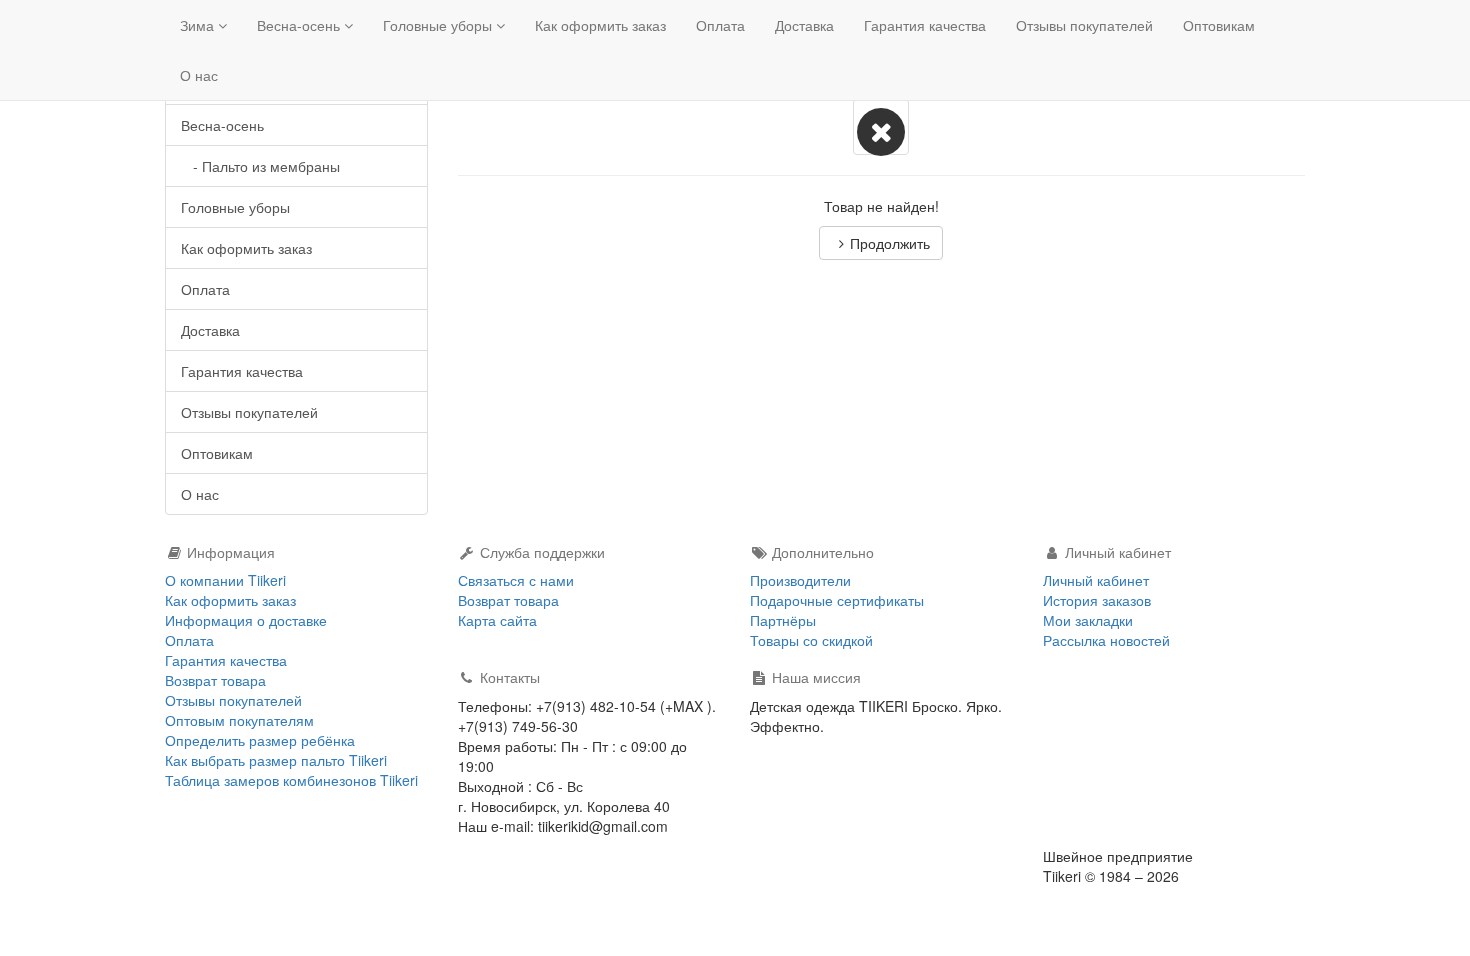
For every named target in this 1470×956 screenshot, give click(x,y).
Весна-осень (300, 25)
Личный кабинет (1096, 580)
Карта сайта (497, 620)
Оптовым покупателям (239, 720)
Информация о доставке (246, 620)
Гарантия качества (925, 25)
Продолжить (890, 243)
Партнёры (783, 620)
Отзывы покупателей (1084, 25)
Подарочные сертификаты (837, 600)
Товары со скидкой (811, 640)
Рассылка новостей (1106, 640)
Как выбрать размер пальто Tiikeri (276, 760)
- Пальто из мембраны (260, 166)
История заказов (1097, 600)
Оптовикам (1219, 25)
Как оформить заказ (600, 25)
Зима (199, 25)
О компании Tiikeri (225, 580)
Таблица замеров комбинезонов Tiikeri (291, 780)
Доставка (804, 25)
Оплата (720, 25)
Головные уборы (439, 25)
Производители (800, 580)
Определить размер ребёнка (260, 740)
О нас (199, 75)
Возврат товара (215, 680)
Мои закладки (1088, 620)
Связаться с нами (516, 580)
